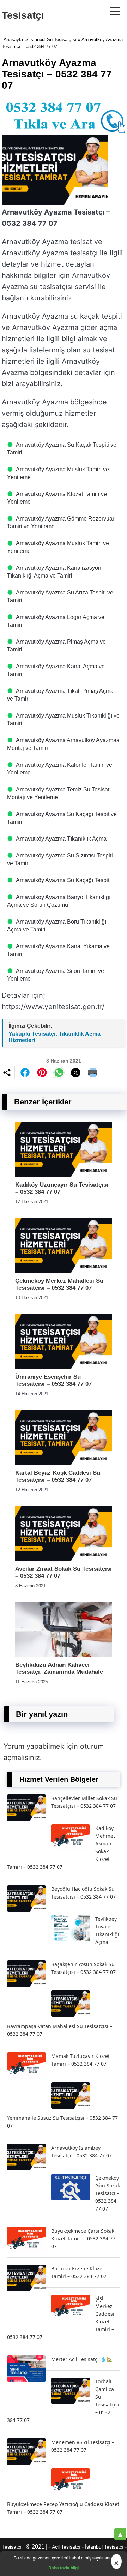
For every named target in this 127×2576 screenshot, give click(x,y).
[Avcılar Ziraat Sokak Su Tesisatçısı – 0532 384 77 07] (64, 1559)
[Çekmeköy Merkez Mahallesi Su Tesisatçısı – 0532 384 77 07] (64, 1271)
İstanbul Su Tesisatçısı (53, 40)
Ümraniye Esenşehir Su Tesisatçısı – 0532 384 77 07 (53, 1380)
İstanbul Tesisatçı (104, 2547)
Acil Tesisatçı (66, 2547)
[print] (93, 1072)
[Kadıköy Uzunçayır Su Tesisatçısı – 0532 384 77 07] (64, 1175)
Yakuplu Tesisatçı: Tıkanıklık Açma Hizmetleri (55, 1037)
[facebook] (25, 1072)
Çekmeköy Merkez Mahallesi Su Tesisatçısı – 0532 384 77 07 (59, 1284)
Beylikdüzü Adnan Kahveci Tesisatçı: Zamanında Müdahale (59, 1668)
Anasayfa (13, 40)
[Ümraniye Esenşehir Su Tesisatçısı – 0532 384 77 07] (64, 1367)
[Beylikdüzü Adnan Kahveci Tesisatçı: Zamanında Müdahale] (64, 1655)
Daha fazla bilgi (64, 2568)
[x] (76, 1073)
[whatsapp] (59, 1072)
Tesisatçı (23, 15)
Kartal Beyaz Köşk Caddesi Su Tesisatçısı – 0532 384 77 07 (58, 1476)
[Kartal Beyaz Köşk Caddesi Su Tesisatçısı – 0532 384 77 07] (64, 1463)
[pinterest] (42, 1072)
